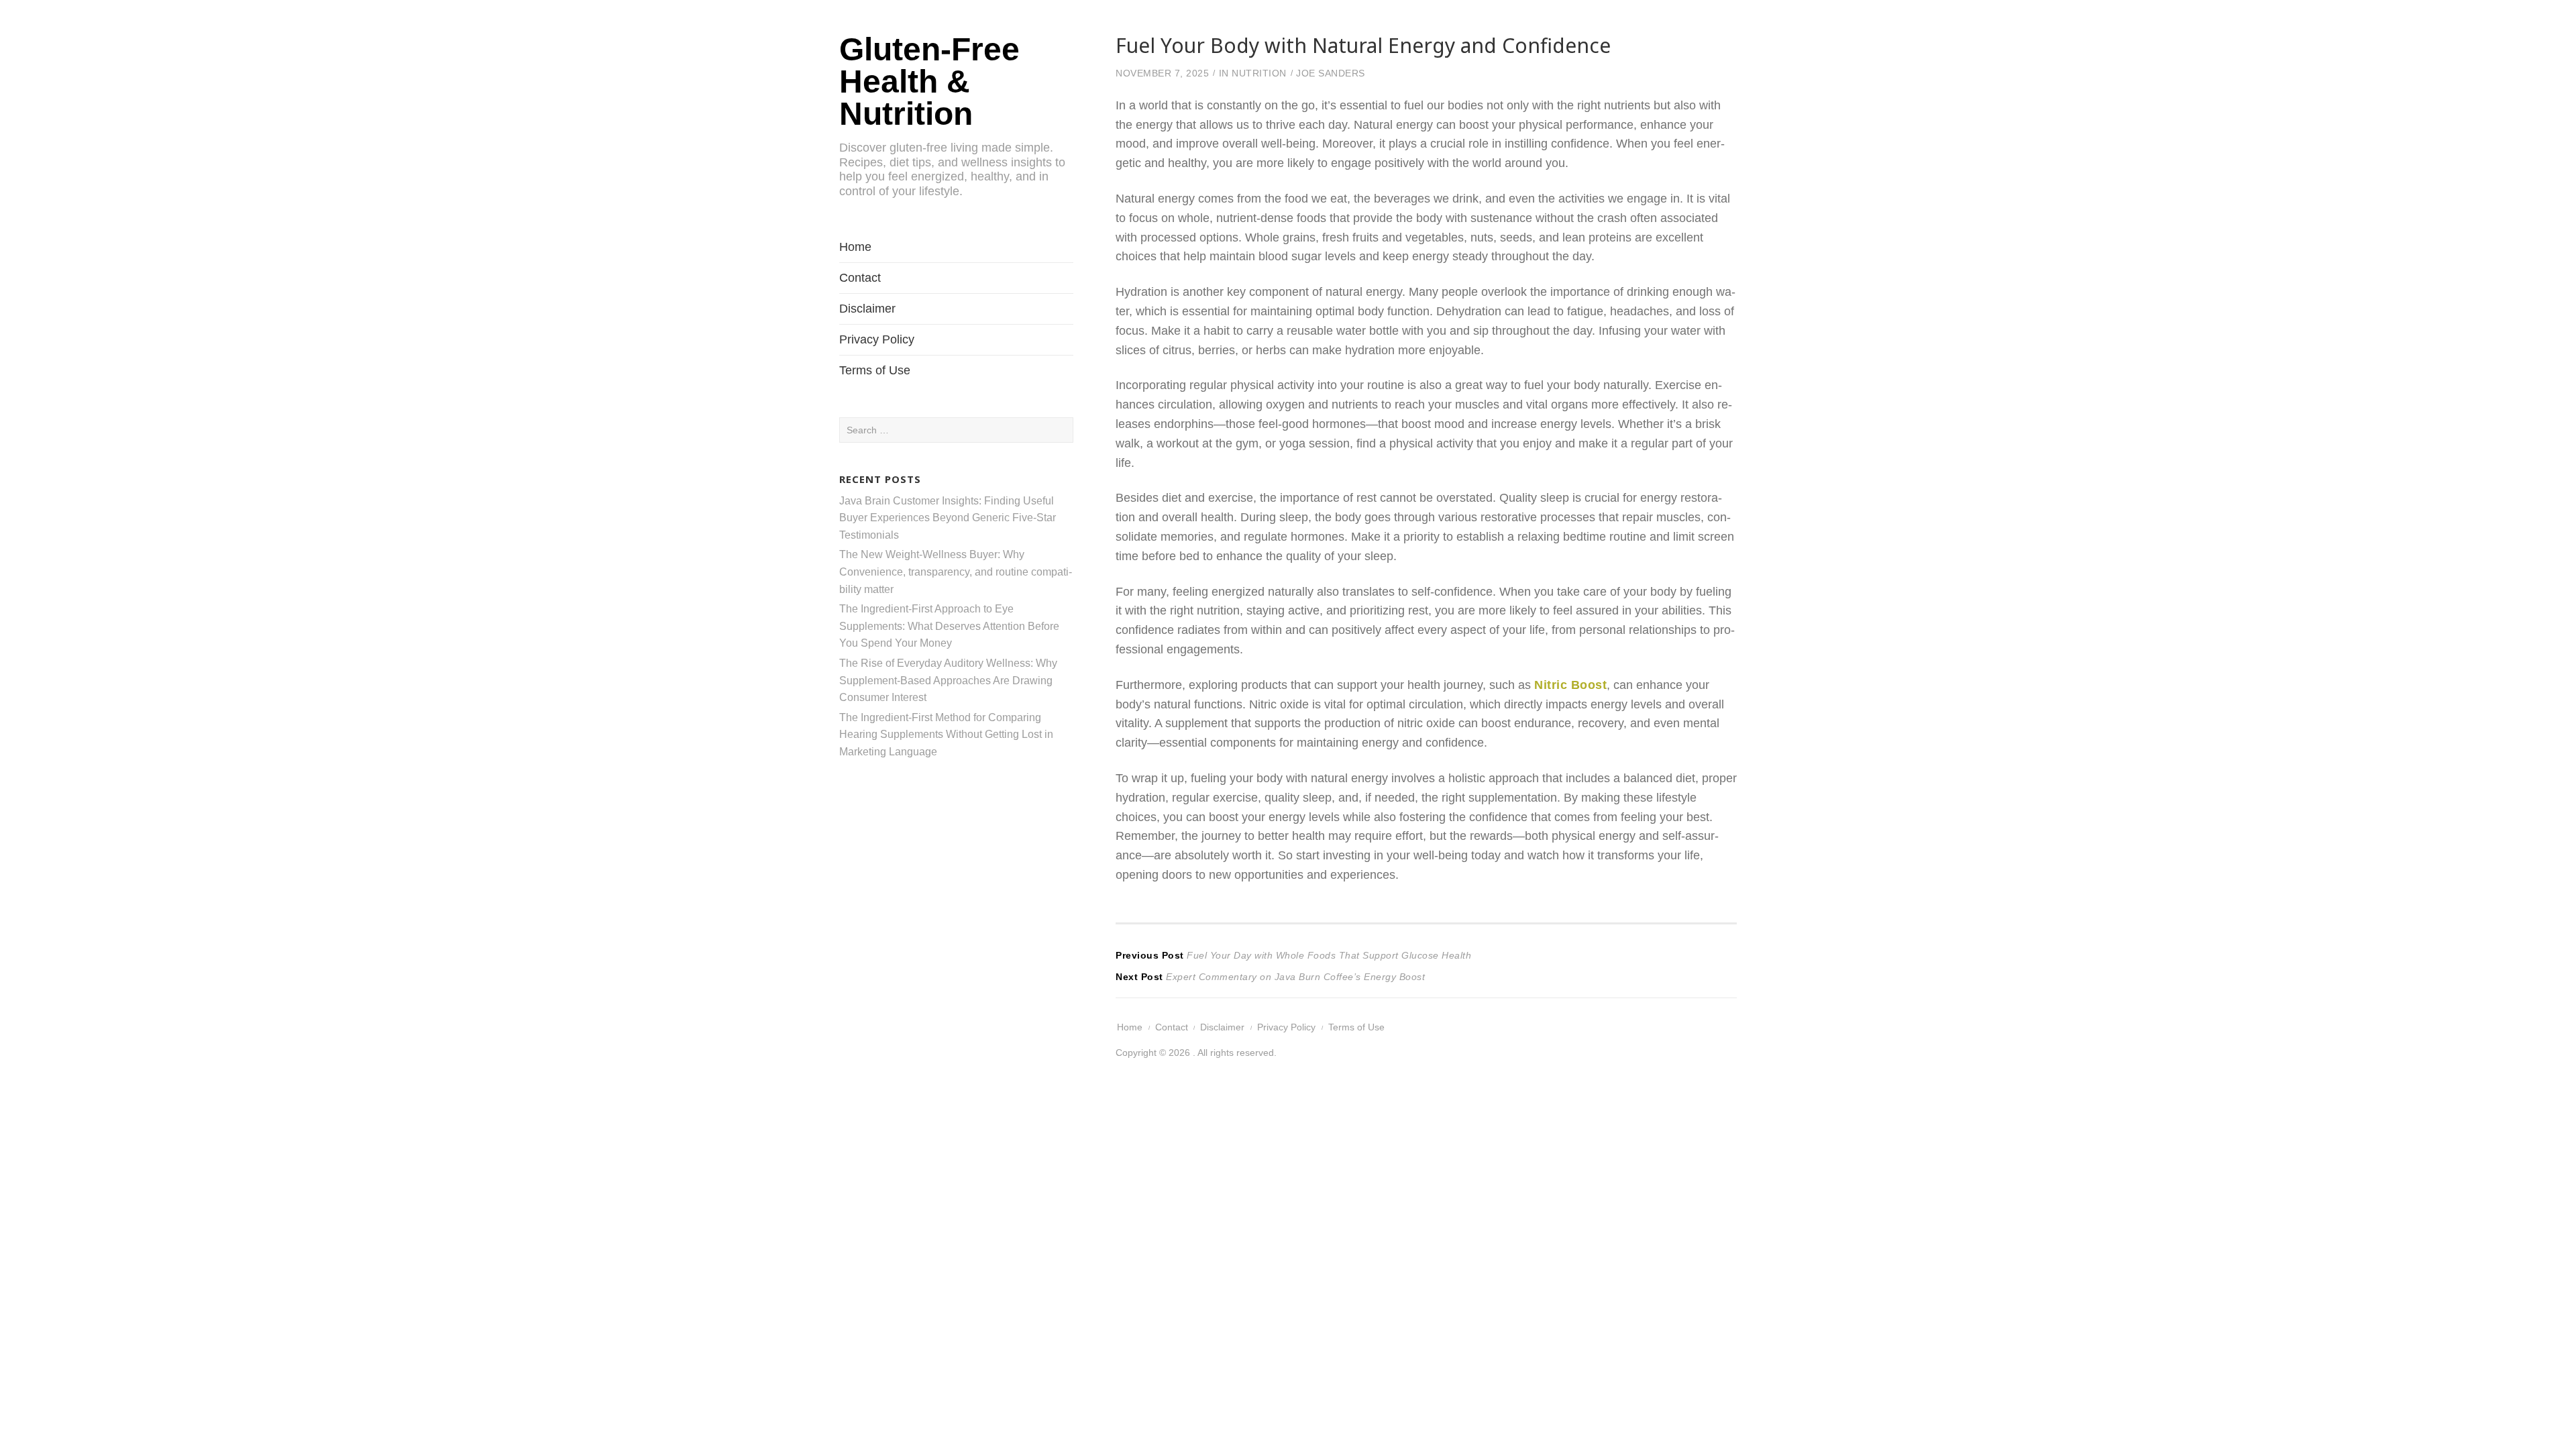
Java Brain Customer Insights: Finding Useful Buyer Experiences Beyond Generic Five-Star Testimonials (948, 518)
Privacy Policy (877, 339)
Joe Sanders (1331, 73)
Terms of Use (875, 370)
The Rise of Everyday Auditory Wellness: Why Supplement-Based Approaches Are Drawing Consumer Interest (948, 680)
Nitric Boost (1570, 685)
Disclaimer (867, 309)
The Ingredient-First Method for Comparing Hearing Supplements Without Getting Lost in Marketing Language (946, 735)
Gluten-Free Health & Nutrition (929, 82)
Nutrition (1259, 73)
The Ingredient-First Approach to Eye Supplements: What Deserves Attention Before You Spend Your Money (949, 626)
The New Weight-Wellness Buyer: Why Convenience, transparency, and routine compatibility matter (956, 572)
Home (855, 247)
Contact (860, 278)
